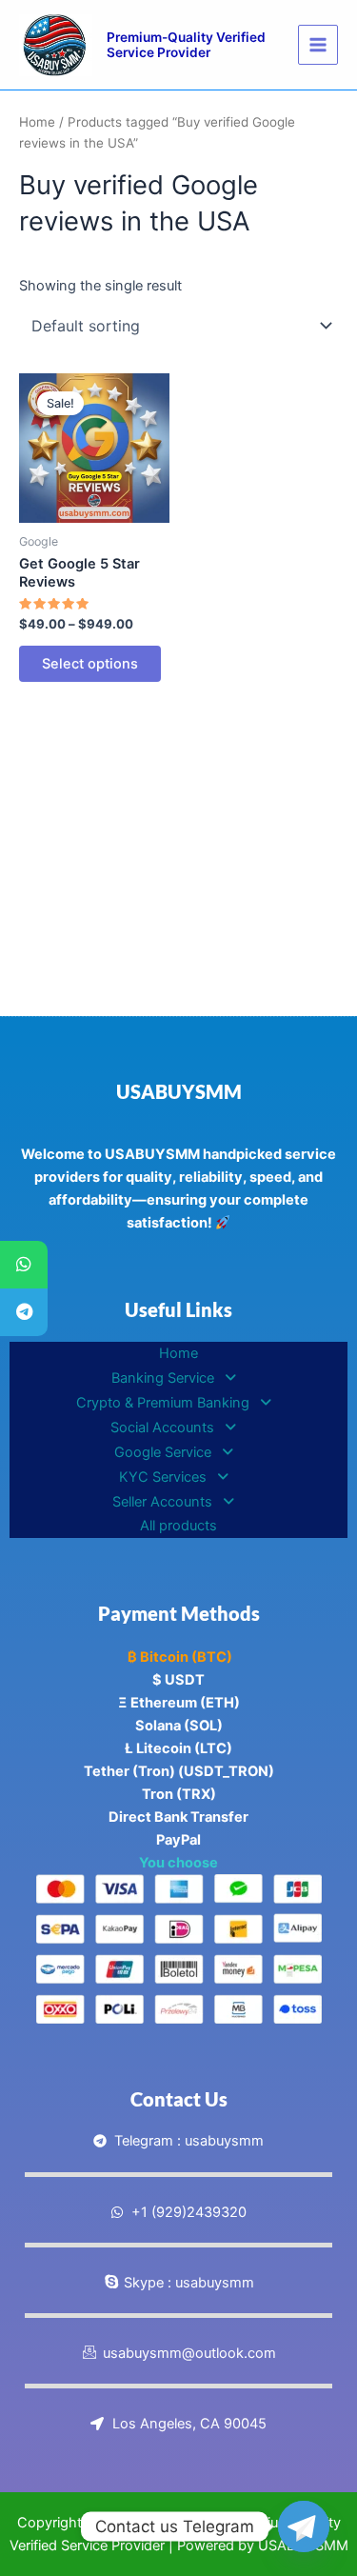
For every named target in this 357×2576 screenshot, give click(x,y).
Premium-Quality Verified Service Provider (186, 45)
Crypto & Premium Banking (163, 1403)
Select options (90, 664)
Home (37, 122)
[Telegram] (24, 1312)
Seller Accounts (162, 1502)
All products (178, 1526)
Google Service (163, 1452)
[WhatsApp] (24, 1265)
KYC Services (163, 1477)
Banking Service (163, 1378)
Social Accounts (162, 1428)
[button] (178, 1378)
